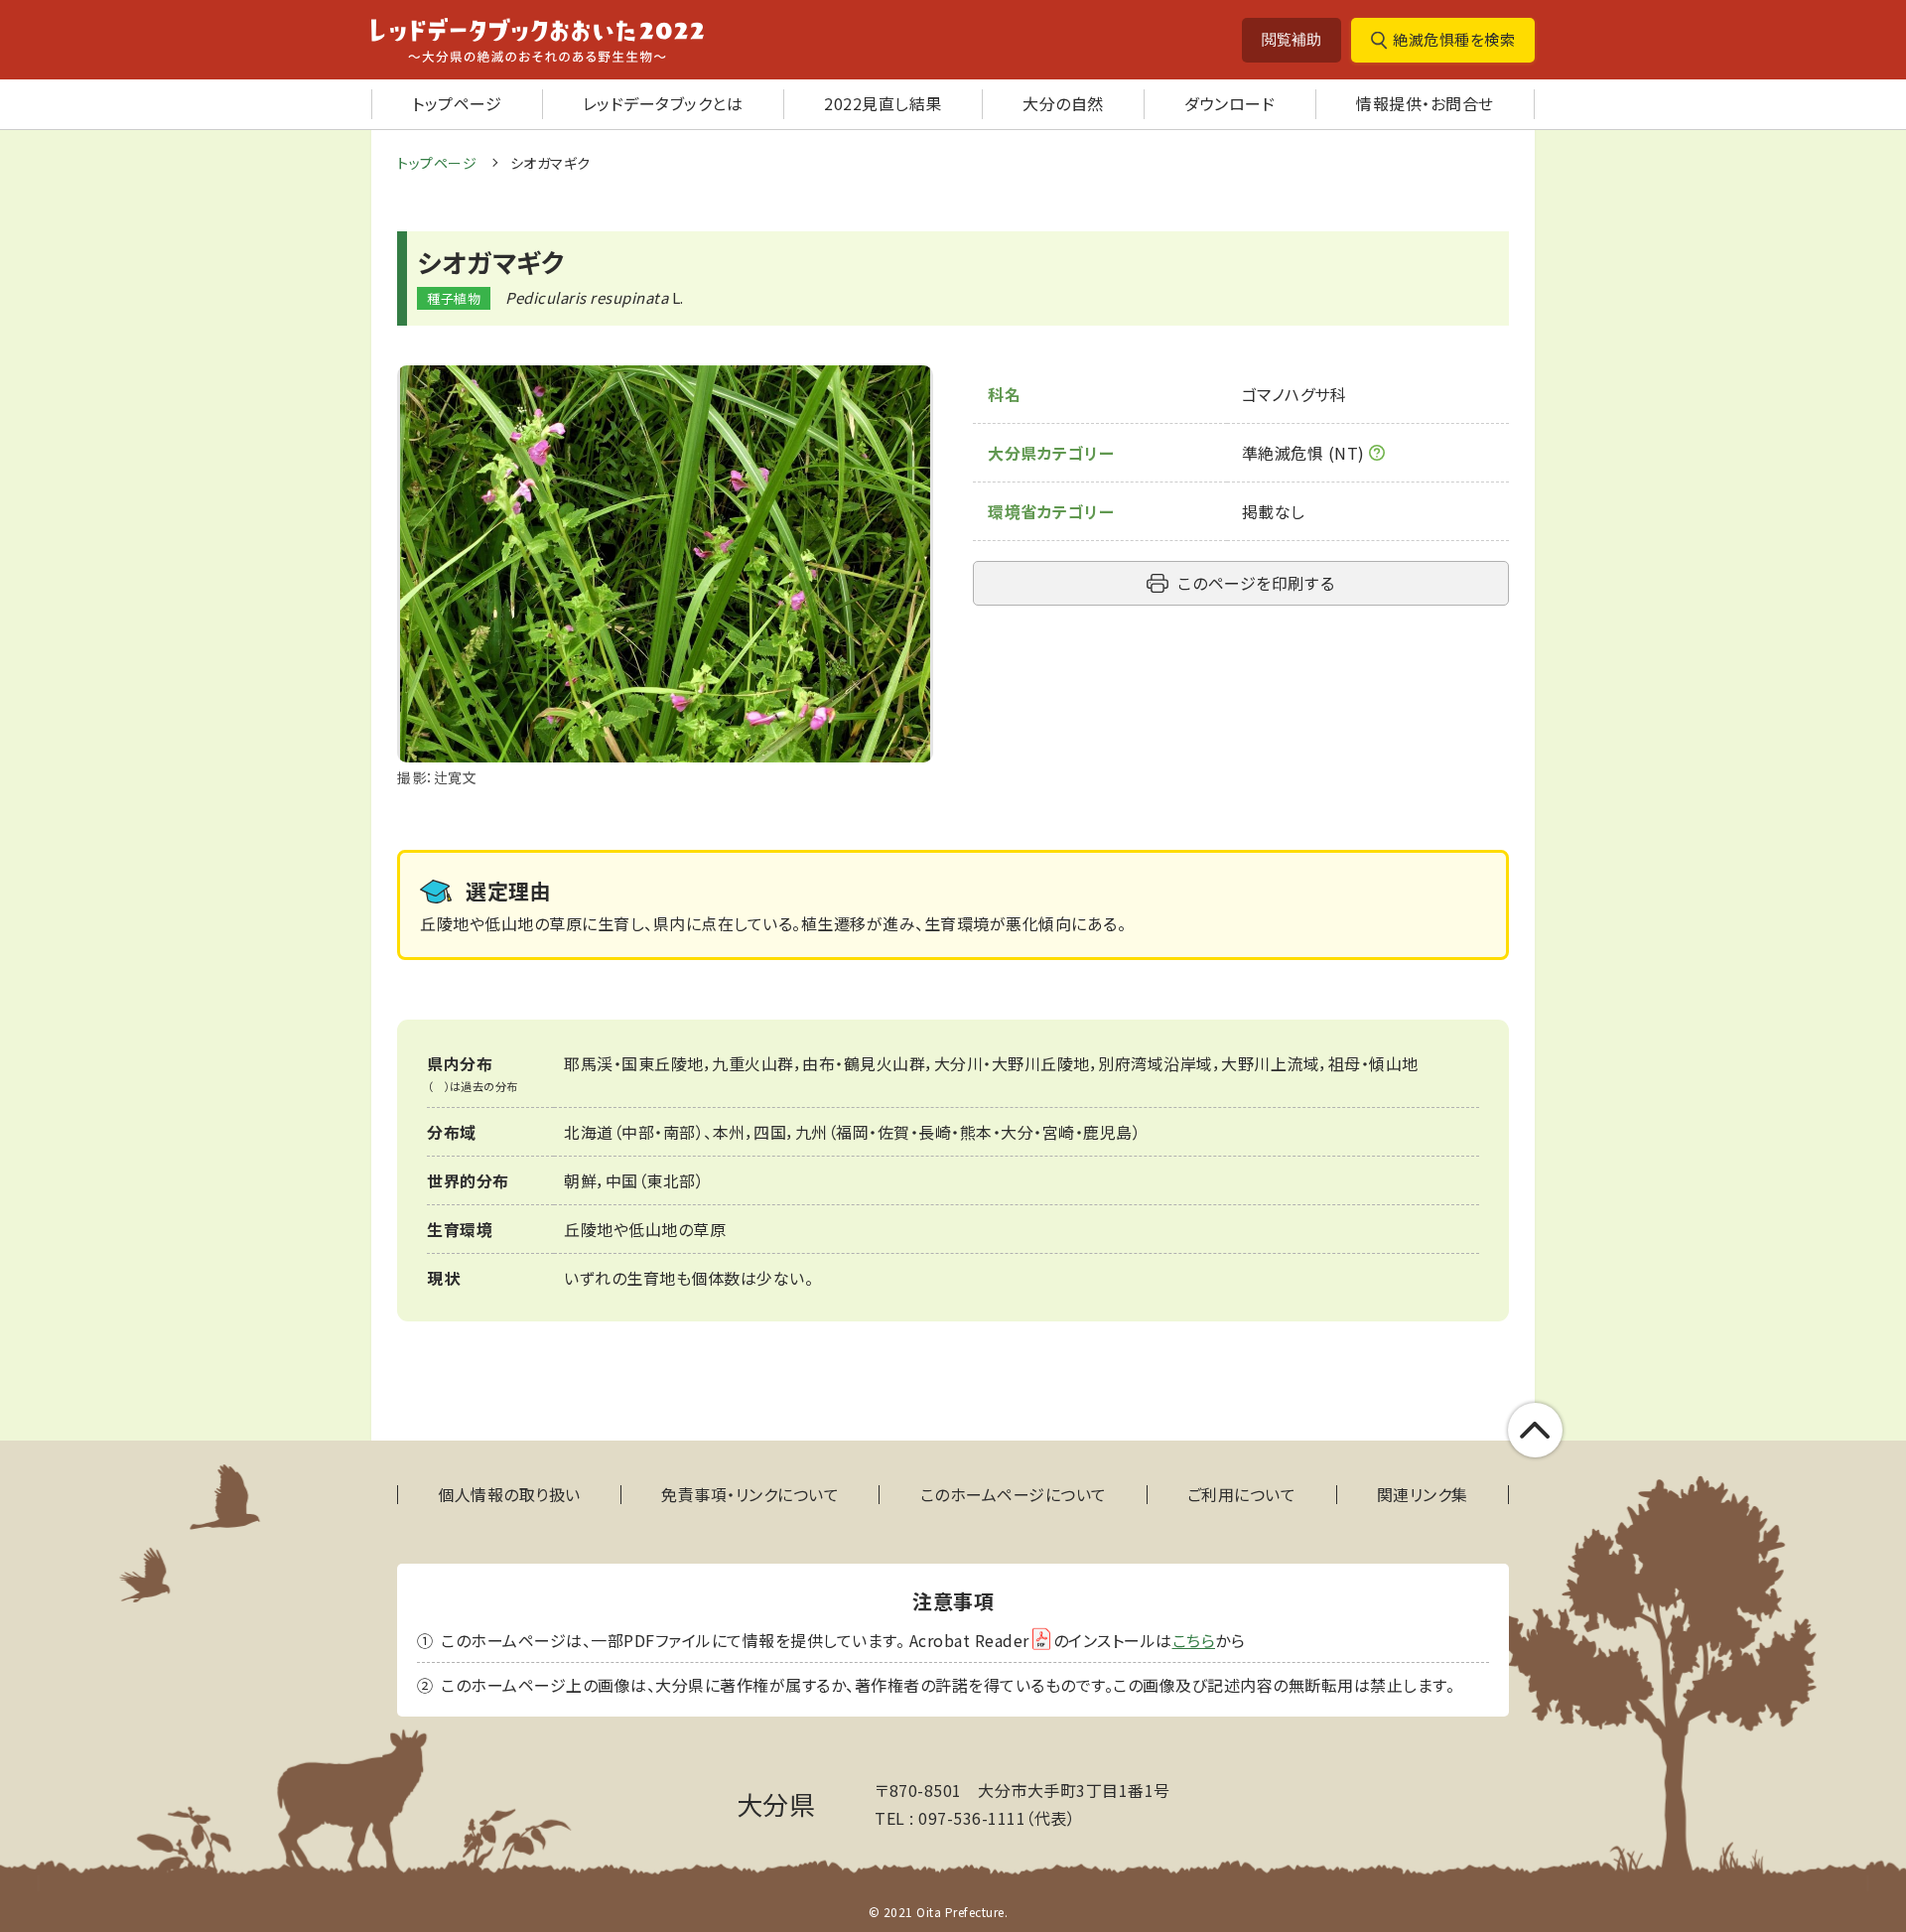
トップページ (457, 103)
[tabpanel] (665, 578)
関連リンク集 (1423, 1495)
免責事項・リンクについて (750, 1495)
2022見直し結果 (883, 103)
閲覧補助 (1292, 39)
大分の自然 (1063, 103)
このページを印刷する (1256, 583)
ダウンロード (1229, 103)
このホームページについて (1014, 1495)
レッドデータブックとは (663, 103)
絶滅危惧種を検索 (1454, 39)
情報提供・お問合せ (1425, 103)
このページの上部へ (1535, 1430)
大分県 (776, 1803)
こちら (1194, 1640)
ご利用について (1242, 1495)
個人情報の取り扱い (509, 1495)
